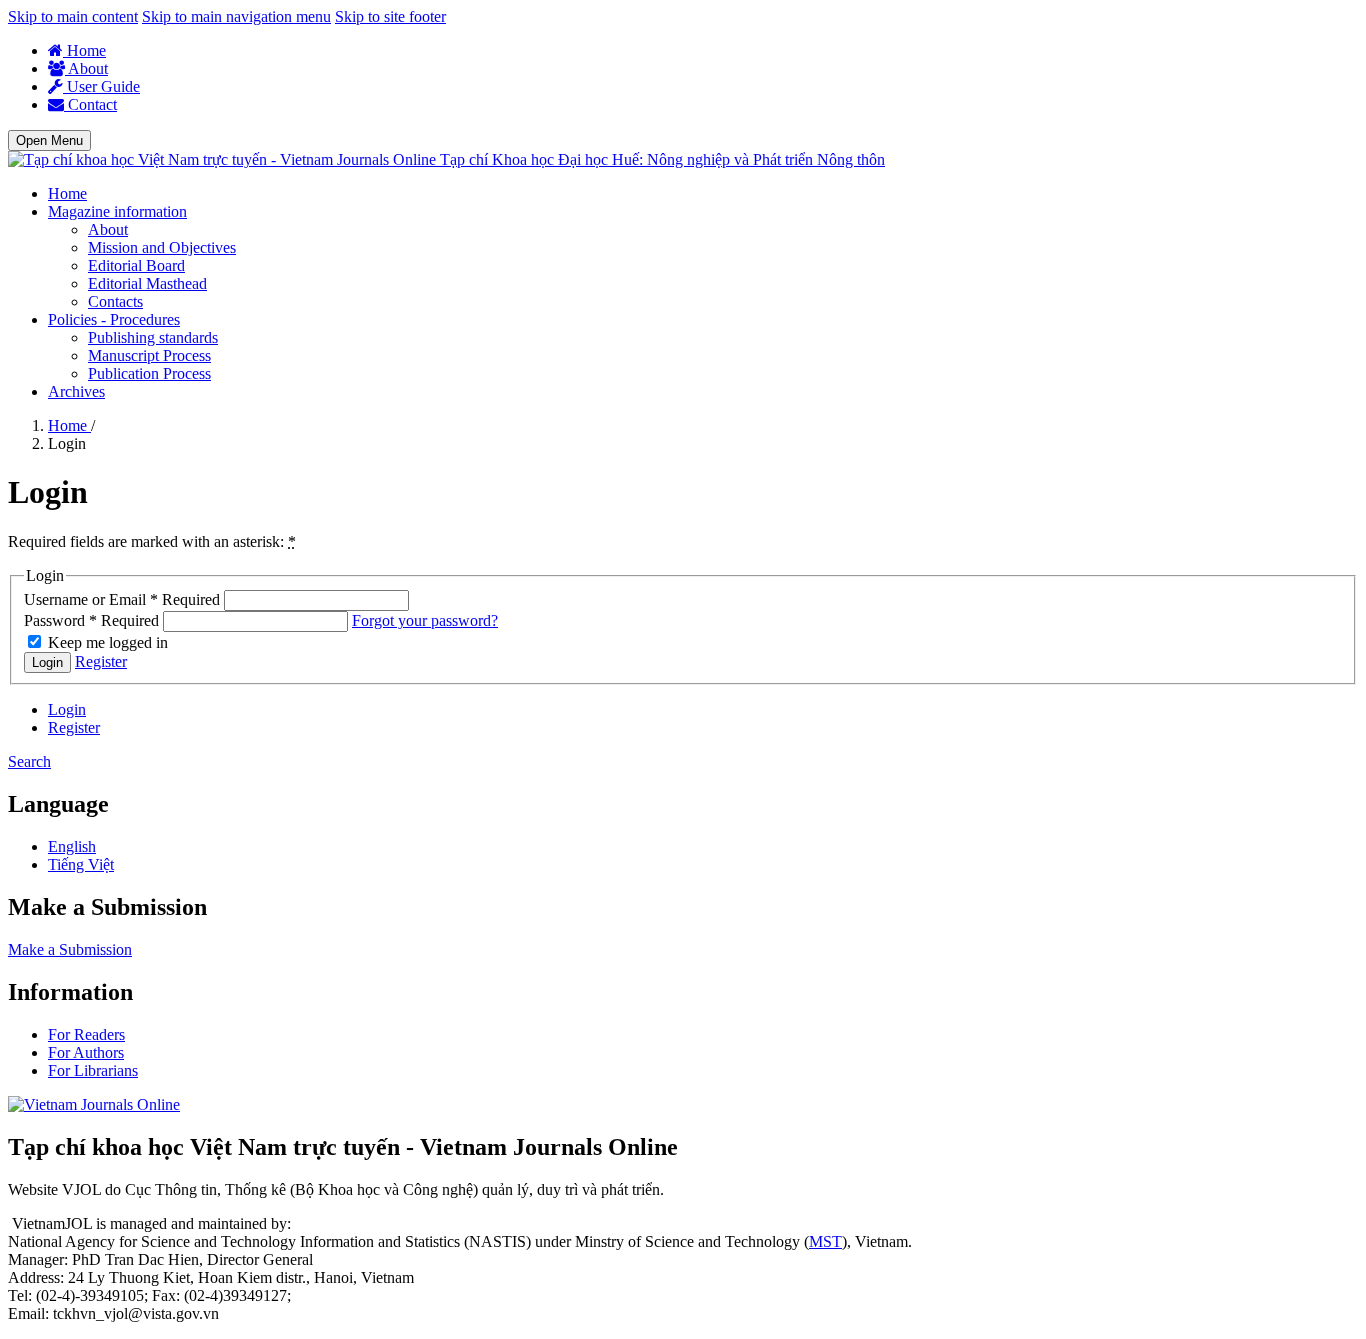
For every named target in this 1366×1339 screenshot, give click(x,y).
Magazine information (117, 211)
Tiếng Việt (81, 864)
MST (825, 1241)
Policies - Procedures (114, 319)
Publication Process (149, 373)
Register (101, 661)
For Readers (86, 1034)
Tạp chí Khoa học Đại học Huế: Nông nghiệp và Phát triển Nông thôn (662, 159)
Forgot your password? (425, 620)
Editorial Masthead (147, 283)
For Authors (86, 1052)
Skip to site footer (390, 16)
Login (47, 662)
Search (29, 761)
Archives (76, 391)
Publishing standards (153, 337)
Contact (90, 104)
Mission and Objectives (162, 247)
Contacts (115, 301)
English (72, 846)
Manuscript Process (149, 355)
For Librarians (93, 1070)
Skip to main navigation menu (236, 16)
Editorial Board (136, 265)
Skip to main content (73, 16)
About (86, 68)
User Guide (101, 86)
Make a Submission (70, 949)
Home (84, 50)
